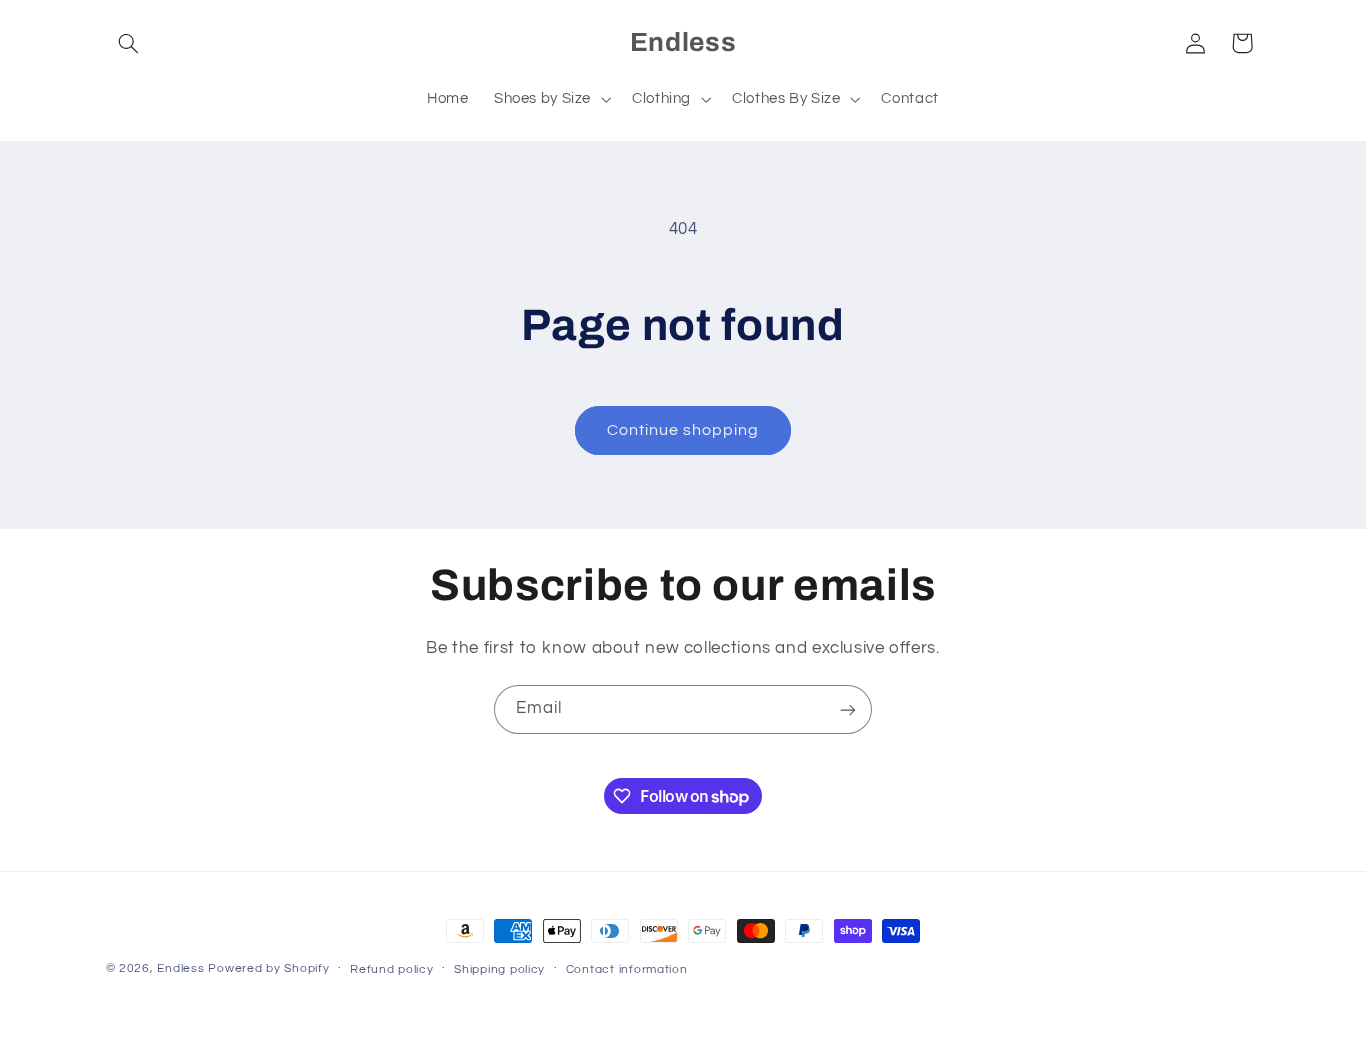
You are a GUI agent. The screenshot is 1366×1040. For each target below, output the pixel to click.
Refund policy (392, 969)
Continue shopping (683, 430)
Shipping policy (499, 969)
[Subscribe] (848, 709)
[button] (129, 43)
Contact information (627, 969)
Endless (180, 968)
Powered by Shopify (268, 968)
